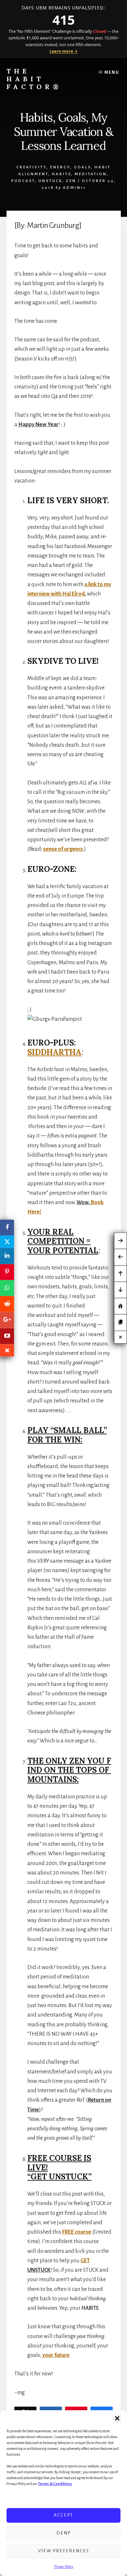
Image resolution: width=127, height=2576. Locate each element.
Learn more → (64, 51)
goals (82, 167)
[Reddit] (7, 1304)
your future (56, 2355)
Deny (64, 2533)
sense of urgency (63, 849)
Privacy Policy (64, 2567)
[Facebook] (7, 1228)
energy (60, 167)
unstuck (50, 181)
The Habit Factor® (34, 79)
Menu (112, 72)
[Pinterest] (7, 1272)
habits (61, 174)
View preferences (64, 2551)
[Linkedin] (7, 1256)
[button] (117, 2418)
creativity (31, 167)
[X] (7, 1242)
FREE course (77, 2232)
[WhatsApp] (7, 1288)
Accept (63, 2515)
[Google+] (7, 1320)
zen (71, 181)
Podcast (23, 181)
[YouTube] (7, 1336)
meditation (91, 174)
